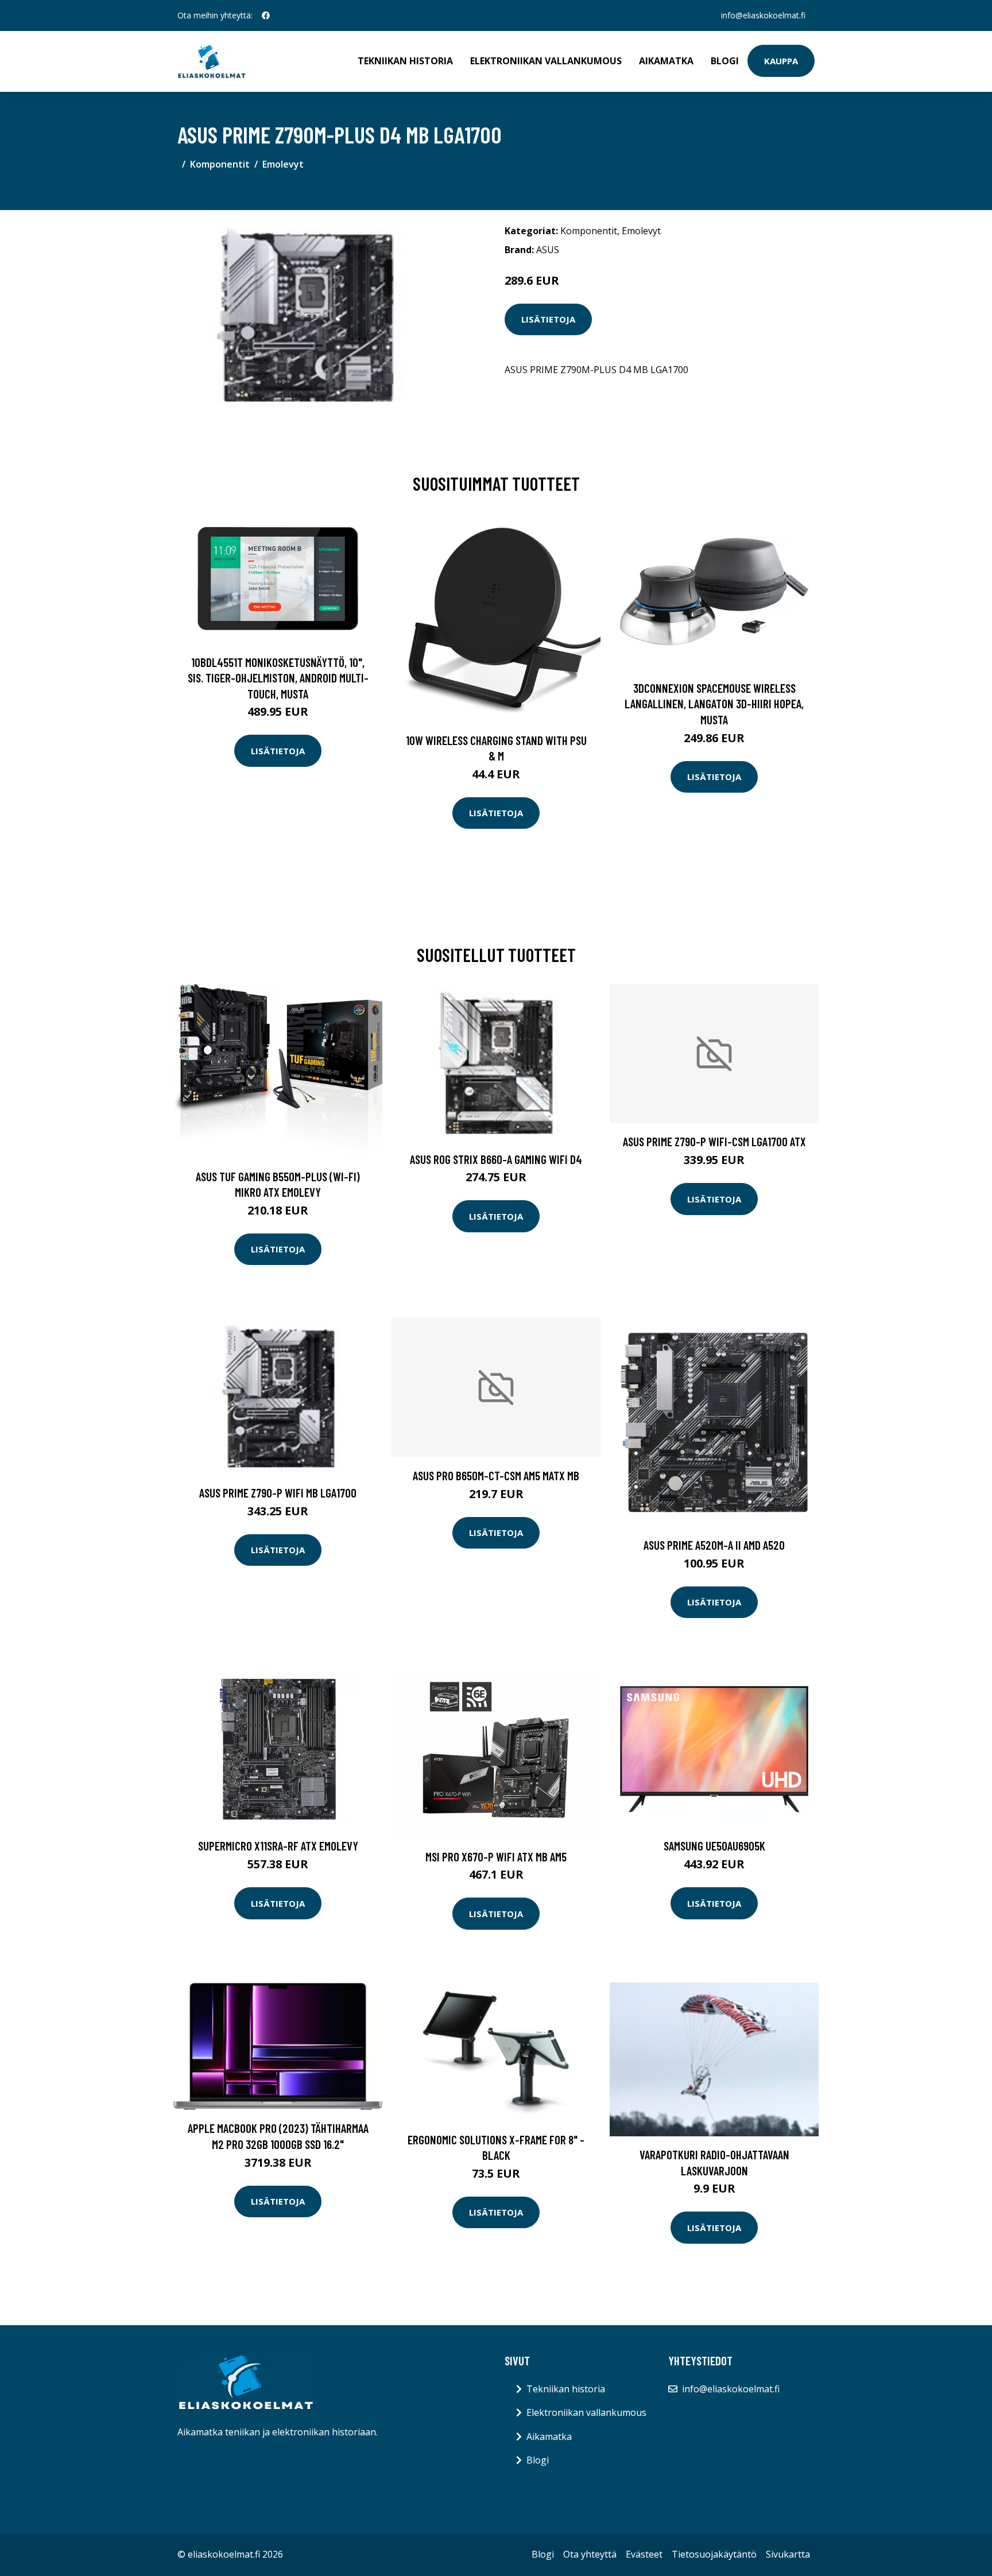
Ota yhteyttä (590, 2554)
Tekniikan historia (405, 61)
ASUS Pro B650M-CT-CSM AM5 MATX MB (496, 1475)
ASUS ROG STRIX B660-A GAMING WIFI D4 (496, 1159)
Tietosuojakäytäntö (714, 2554)
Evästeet (644, 2554)
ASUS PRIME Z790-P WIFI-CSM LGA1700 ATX (714, 1141)
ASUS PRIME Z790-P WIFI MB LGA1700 (278, 1493)
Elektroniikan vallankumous (546, 61)
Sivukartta (788, 2554)
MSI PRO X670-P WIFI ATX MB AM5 (496, 1857)
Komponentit (220, 164)
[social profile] (266, 15)
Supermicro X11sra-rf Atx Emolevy (278, 1846)
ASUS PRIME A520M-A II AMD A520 (714, 1545)
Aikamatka (666, 61)
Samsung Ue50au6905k (714, 1846)
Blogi (725, 61)
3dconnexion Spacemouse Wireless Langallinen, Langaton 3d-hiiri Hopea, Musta (714, 704)
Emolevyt (283, 164)
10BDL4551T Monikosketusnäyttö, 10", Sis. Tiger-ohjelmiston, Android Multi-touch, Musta (278, 678)
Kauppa (781, 61)
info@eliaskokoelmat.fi (763, 15)
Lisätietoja (548, 319)
